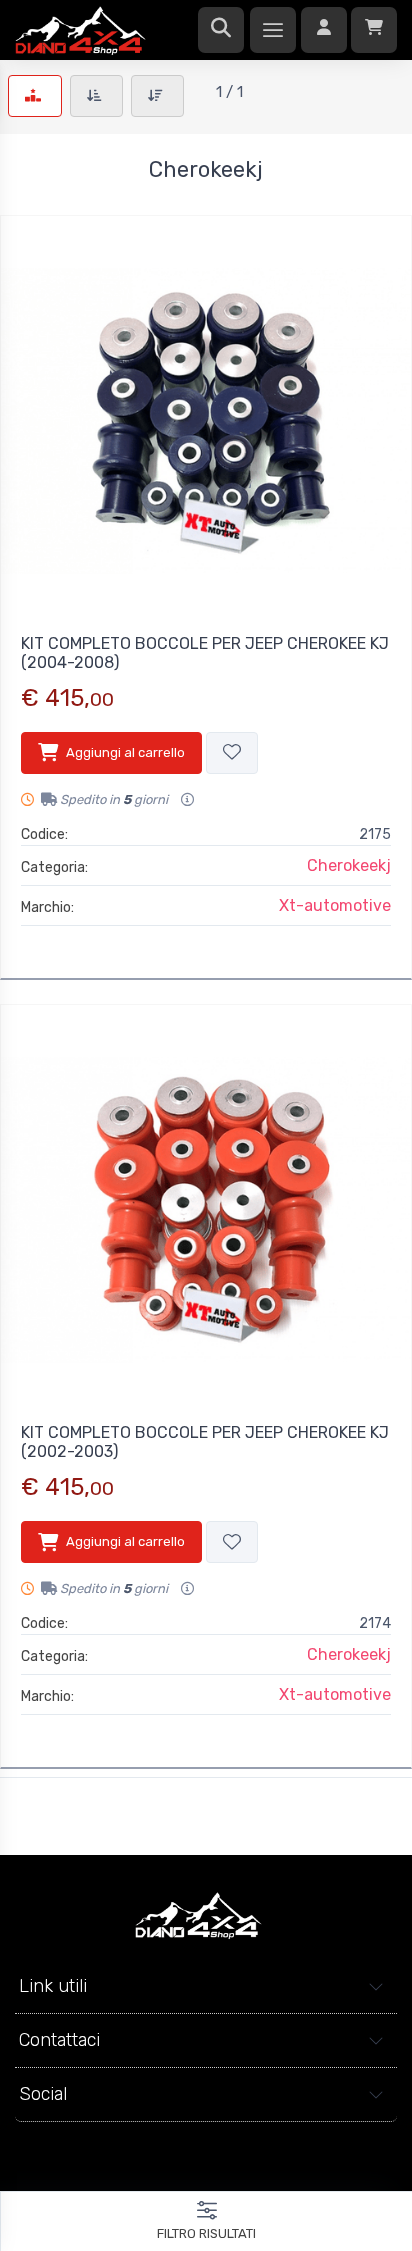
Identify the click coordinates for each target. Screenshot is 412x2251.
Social (43, 2094)
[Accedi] (324, 30)
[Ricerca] (221, 30)
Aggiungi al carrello (125, 752)
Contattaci (59, 2040)
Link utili (53, 1986)
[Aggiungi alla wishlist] (232, 753)
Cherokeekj (349, 865)
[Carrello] (374, 30)
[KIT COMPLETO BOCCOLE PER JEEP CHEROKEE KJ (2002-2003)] (206, 1210)
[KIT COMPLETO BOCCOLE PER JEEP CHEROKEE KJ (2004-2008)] (206, 421)
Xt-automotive (335, 905)
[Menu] (273, 30)
